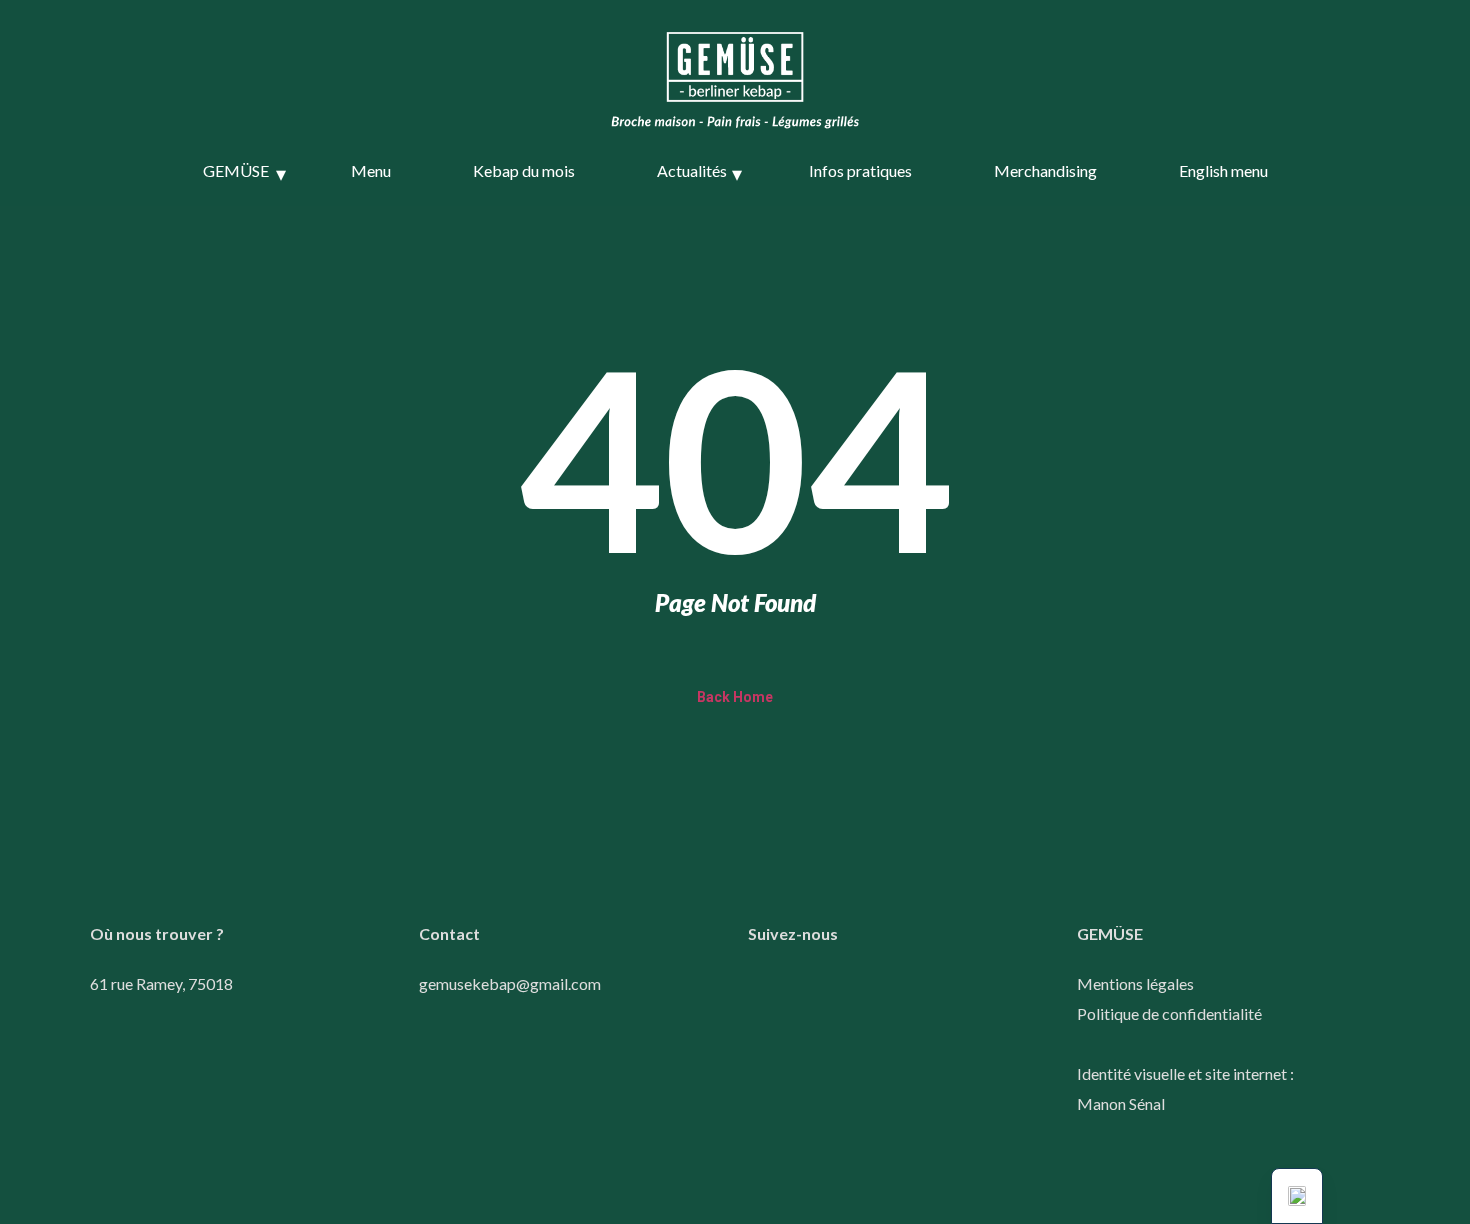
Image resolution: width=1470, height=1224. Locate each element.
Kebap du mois (524, 170)
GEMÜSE (236, 170)
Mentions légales (1135, 983)
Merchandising (1045, 170)
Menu (371, 170)
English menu (1223, 170)
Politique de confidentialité (1169, 1013)
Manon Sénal (1121, 1103)
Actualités (692, 170)
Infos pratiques (860, 170)
